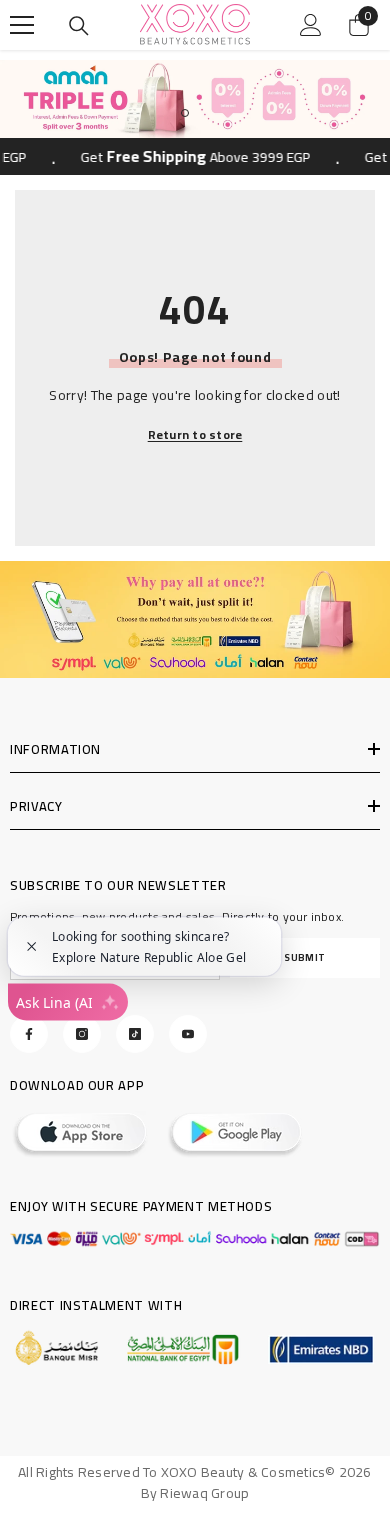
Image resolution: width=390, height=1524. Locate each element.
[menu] (22, 25)
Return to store (195, 435)
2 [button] (205, 113)
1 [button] (185, 113)
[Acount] (311, 25)
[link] (195, 619)
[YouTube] (188, 1034)
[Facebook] (29, 1034)
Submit (305, 957)
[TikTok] (135, 1034)
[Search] (79, 26)
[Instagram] (82, 1034)
